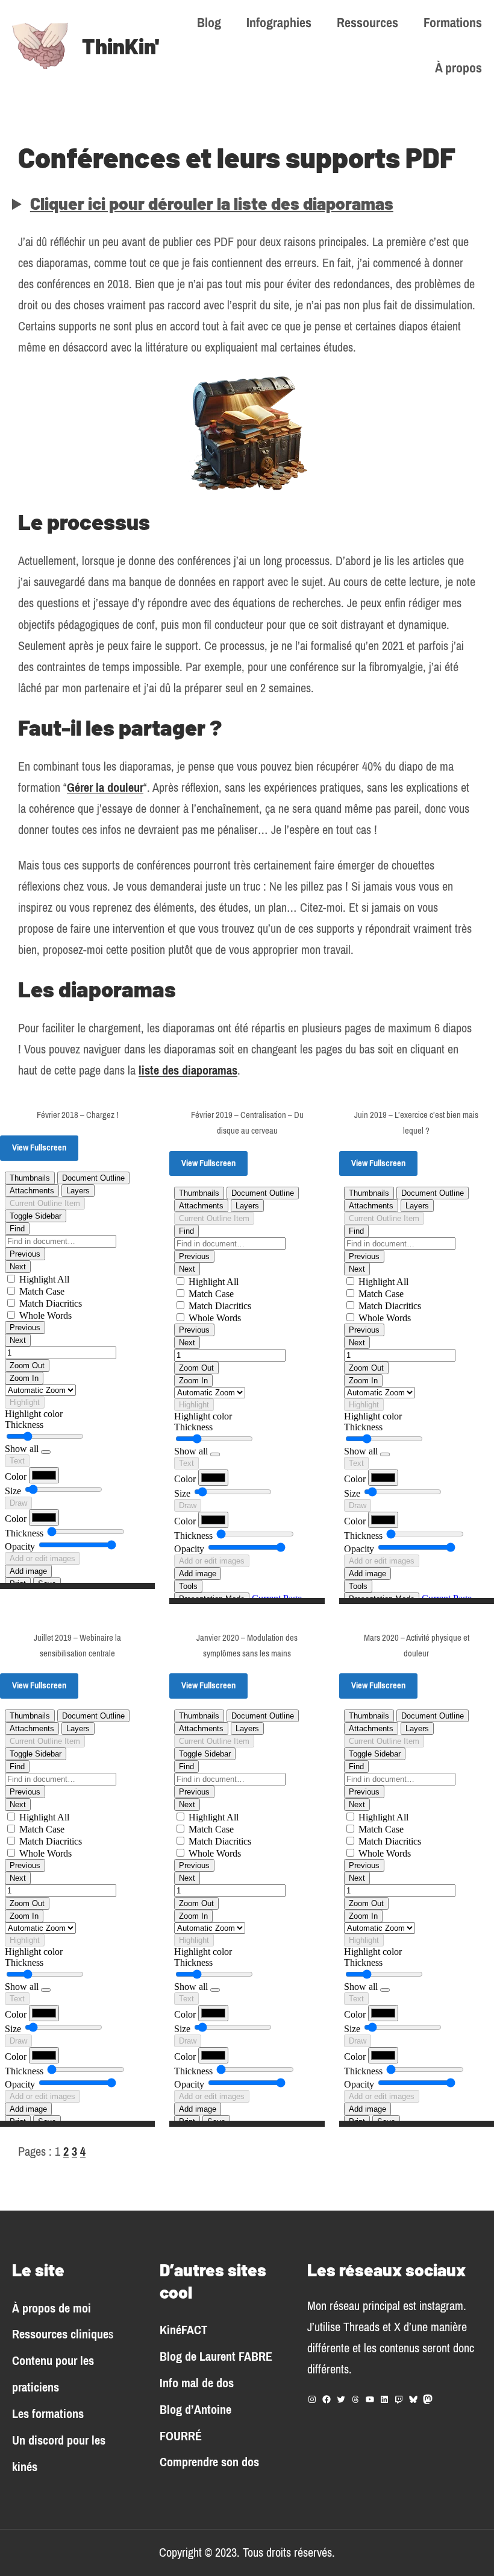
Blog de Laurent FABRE (216, 2357)
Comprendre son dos (209, 2462)
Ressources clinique (60, 2334)
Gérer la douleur (105, 788)
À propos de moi (52, 2309)
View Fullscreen (39, 1148)
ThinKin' (120, 46)
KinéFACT (183, 2330)
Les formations (48, 2414)
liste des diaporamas (188, 1071)
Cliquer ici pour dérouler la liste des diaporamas (212, 203)
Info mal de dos (197, 2383)
